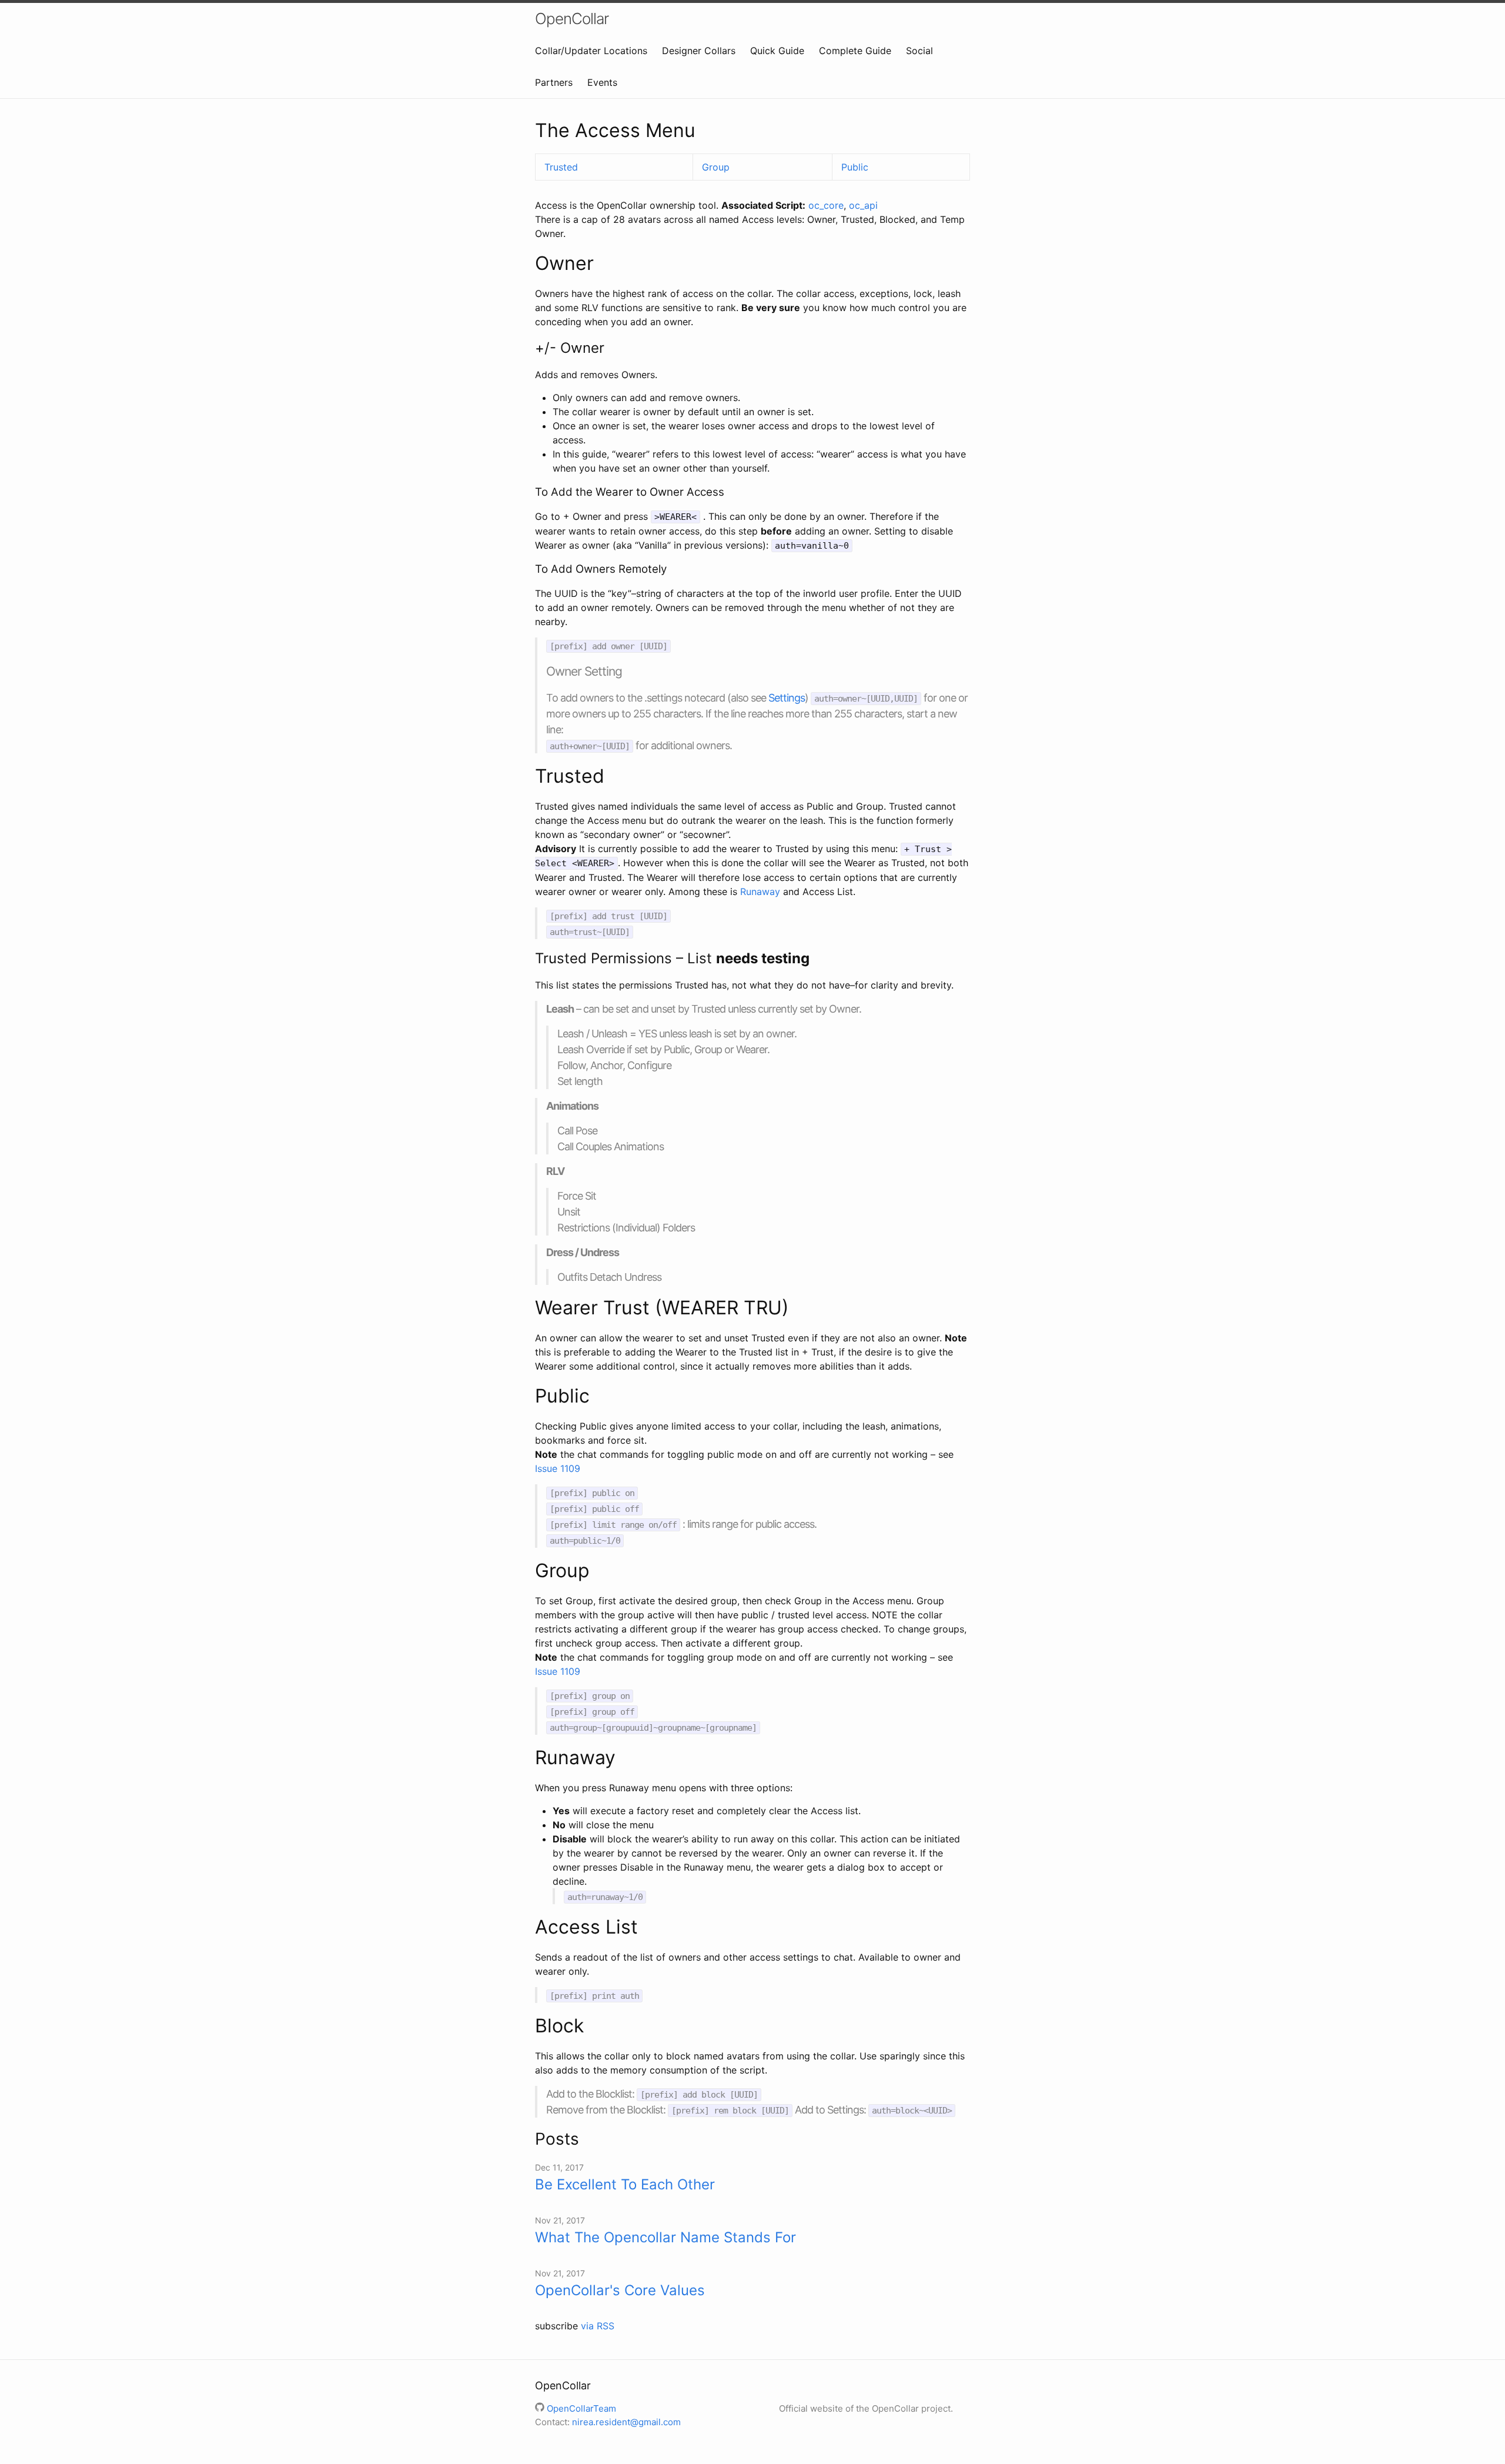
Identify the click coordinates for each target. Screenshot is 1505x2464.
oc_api (863, 205)
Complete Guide (855, 51)
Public (855, 167)
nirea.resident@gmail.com (626, 2422)
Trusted (561, 167)
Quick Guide (777, 51)
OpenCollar (572, 19)
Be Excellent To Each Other (625, 2184)
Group (716, 167)
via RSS (598, 2326)
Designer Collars (699, 51)
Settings (787, 698)
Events (602, 82)
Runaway (760, 892)
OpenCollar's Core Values (620, 2290)
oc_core (826, 205)
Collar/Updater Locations (591, 51)
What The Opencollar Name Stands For (665, 2237)
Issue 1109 (558, 1468)
